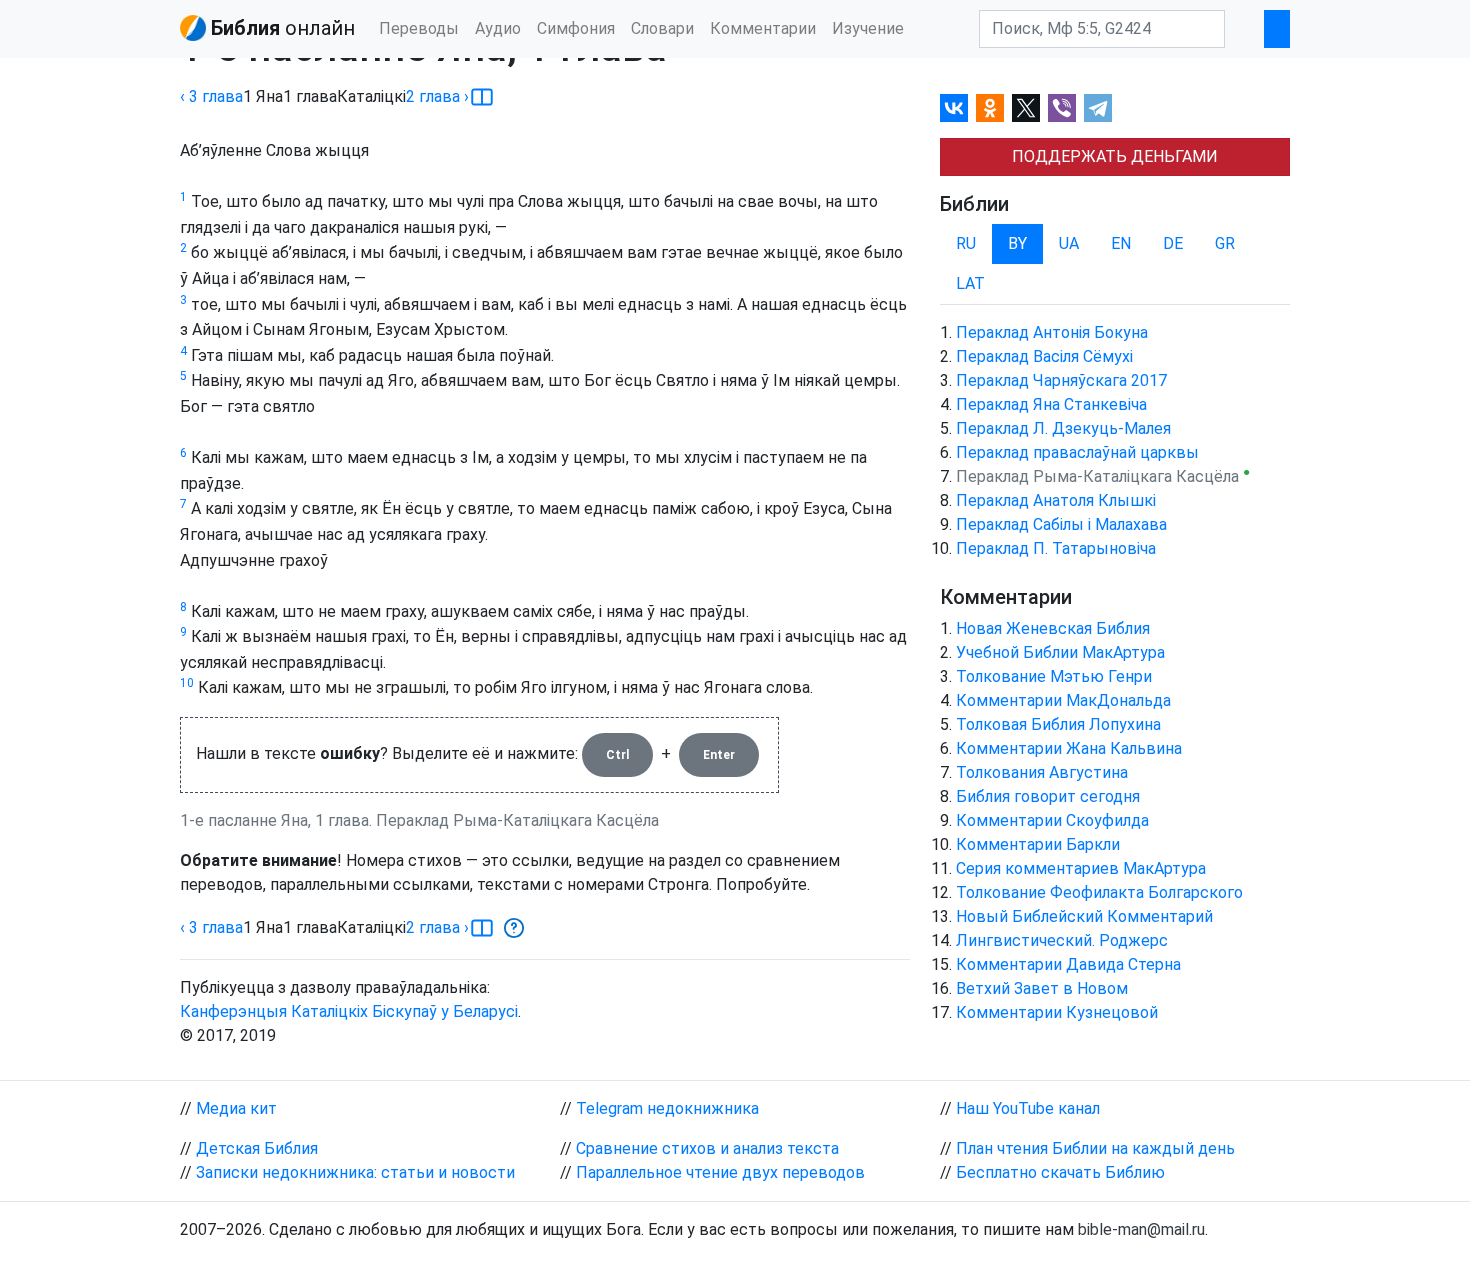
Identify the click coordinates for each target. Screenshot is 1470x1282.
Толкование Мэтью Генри (1054, 676)
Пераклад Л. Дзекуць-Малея (1063, 428)
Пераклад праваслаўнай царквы (1077, 452)
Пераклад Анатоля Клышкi (1056, 500)
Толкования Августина (1042, 772)
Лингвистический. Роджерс (1062, 940)
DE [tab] (1173, 243)
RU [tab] (966, 243)
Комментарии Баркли (1038, 844)
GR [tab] (1225, 243)
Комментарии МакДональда (1063, 700)
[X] (1026, 108)
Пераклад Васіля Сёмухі (1044, 356)
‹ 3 (211, 96)
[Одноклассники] (990, 108)
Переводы (419, 28)
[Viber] (1062, 108)
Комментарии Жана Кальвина (1069, 748)
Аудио (498, 28)
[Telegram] (1098, 108)
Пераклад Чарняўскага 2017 (1061, 380)
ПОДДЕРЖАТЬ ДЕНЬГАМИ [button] (1115, 156)
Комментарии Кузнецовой (1057, 1012)
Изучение (868, 28)
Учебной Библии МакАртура (1060, 652)
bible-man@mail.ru (1141, 1229)
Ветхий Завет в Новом (1042, 988)
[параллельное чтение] (482, 97)
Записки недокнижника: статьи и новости (355, 1172)
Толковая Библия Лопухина (1058, 724)
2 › (437, 96)
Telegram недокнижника (667, 1108)
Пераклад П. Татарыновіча (1056, 548)
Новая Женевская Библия (1053, 628)
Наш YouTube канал (1028, 1108)
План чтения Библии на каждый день (1095, 1148)
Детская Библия (257, 1148)
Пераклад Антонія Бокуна (1052, 332)
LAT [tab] (970, 283)
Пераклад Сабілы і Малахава (1061, 524)
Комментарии (763, 28)
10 (187, 683)
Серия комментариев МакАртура (1081, 868)
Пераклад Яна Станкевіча (1051, 404)
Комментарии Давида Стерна (1068, 964)
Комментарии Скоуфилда (1052, 820)
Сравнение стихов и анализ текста (707, 1148)
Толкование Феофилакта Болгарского (1099, 892)
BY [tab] (1017, 243)
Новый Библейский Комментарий (1084, 916)
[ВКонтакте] (954, 108)
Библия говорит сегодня (1048, 796)
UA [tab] (1069, 243)
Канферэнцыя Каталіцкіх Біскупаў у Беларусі (349, 1011)
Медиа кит (236, 1108)
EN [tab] (1121, 243)
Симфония (576, 28)
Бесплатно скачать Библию (1060, 1172)
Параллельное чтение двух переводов (720, 1172)
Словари (662, 28)
